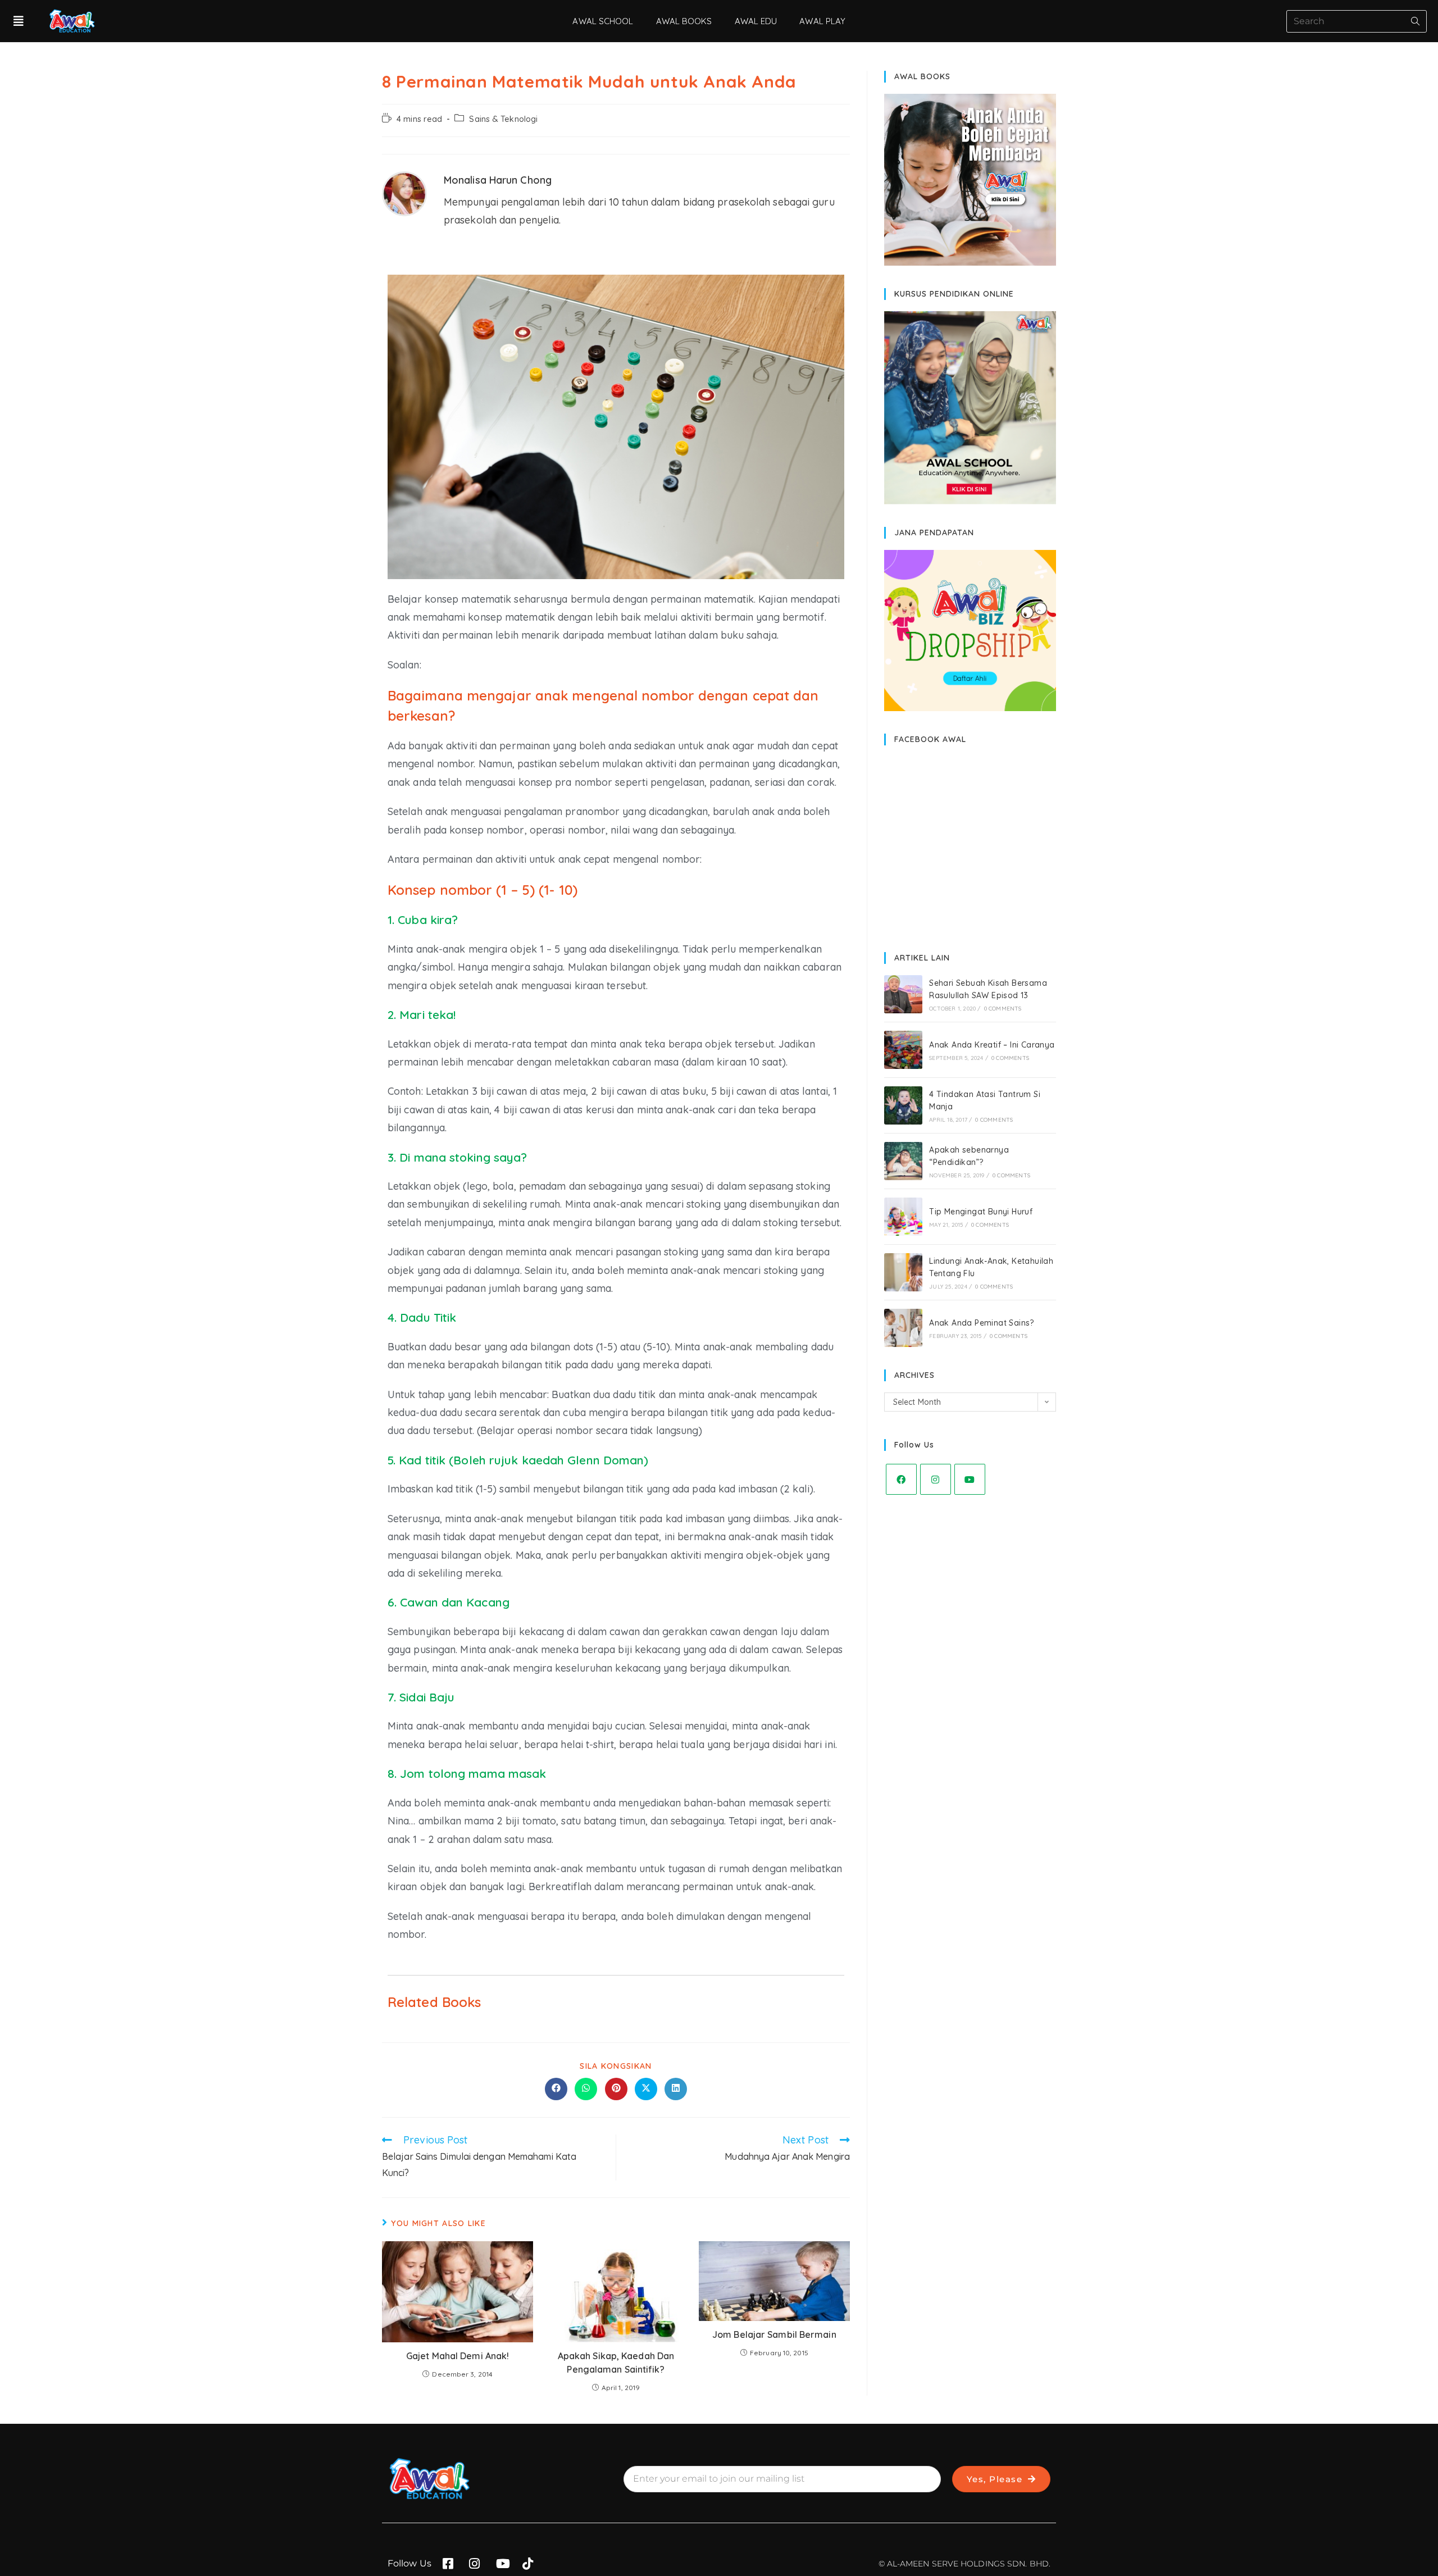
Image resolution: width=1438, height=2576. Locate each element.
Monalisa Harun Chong (498, 180)
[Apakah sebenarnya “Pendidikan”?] (903, 1161)
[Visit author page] (404, 192)
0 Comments (1003, 1009)
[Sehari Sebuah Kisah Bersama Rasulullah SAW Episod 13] (903, 994)
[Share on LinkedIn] (676, 2089)
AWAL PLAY (822, 21)
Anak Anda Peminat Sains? (982, 1323)
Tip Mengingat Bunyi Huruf (981, 1212)
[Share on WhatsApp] (586, 2089)
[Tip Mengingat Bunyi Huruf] (903, 1217)
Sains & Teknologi (503, 119)
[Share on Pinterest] (616, 2089)
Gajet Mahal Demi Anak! (458, 2356)
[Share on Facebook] (556, 2089)
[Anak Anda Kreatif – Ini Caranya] (903, 1050)
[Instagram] (936, 1479)
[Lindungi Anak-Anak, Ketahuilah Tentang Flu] (903, 1272)
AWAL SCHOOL (603, 21)
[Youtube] (970, 1479)
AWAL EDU (756, 21)
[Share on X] (646, 2089)
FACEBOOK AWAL (930, 739)
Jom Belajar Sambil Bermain (774, 2334)
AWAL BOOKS (684, 21)
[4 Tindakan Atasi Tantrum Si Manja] (903, 1105)
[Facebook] (901, 1479)
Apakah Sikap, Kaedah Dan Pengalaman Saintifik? (616, 2363)
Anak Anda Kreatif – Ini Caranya (992, 1045)
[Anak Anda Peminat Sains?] (903, 1328)
